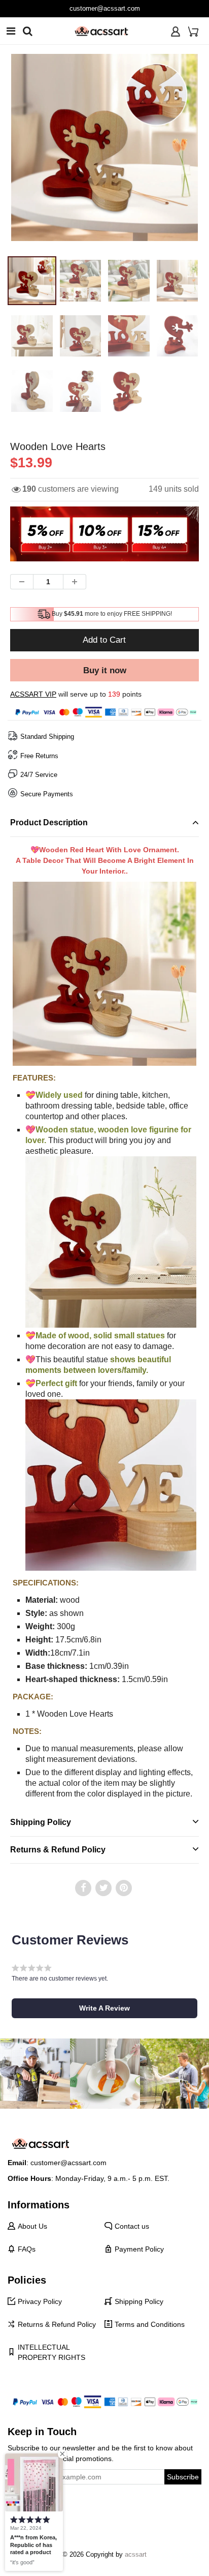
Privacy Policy (40, 2301)
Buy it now (105, 670)
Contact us (132, 2226)
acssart (136, 2554)
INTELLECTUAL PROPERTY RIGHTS (51, 2352)
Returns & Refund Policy (57, 2324)
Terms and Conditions (150, 2324)
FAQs (27, 2249)
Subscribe (183, 2477)
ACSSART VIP (33, 694)
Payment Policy (139, 2249)
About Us (32, 2226)
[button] (104, 2008)
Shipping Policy (139, 2301)
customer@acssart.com (105, 8)
